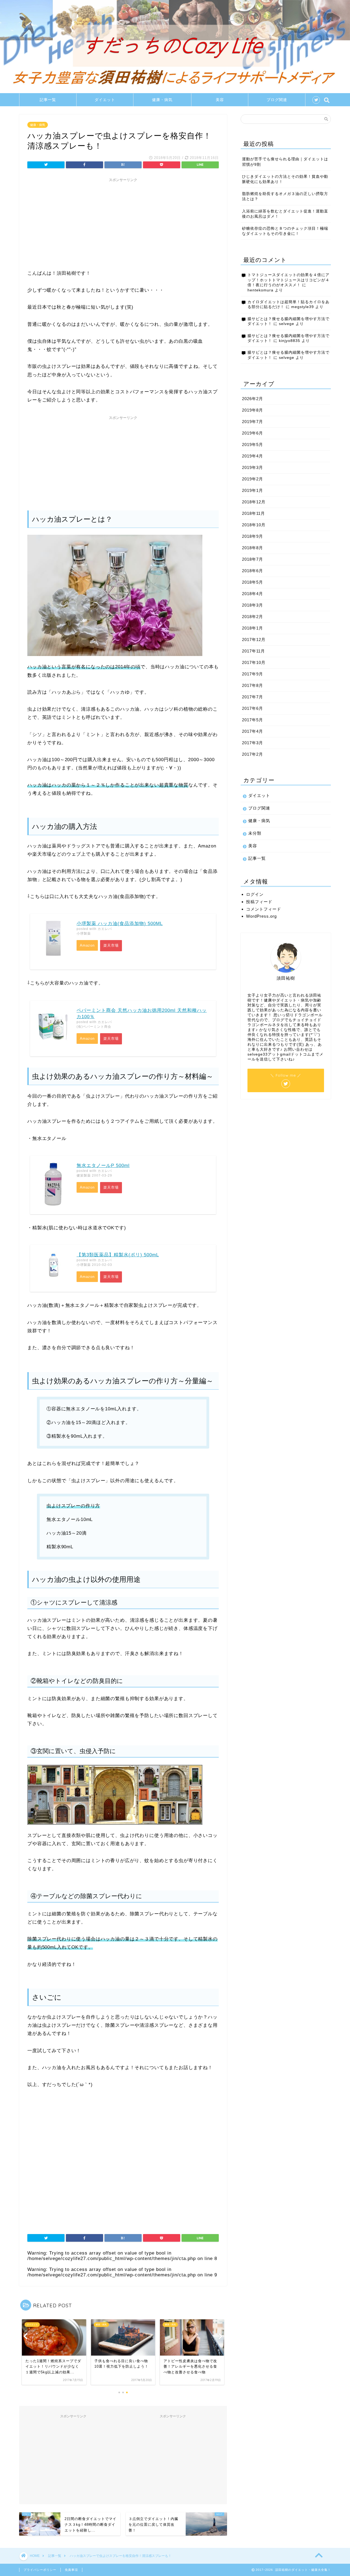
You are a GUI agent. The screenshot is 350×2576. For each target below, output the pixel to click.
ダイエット (105, 100)
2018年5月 (253, 582)
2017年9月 (253, 674)
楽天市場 (111, 945)
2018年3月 (253, 605)
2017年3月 (253, 743)
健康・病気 (162, 100)
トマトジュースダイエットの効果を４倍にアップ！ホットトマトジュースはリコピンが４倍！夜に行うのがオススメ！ (288, 280)
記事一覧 (48, 100)
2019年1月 (253, 490)
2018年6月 (253, 571)
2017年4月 (253, 731)
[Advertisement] (123, 223)
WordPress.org (261, 916)
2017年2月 (253, 754)
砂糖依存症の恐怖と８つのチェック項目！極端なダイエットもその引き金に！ (285, 231)
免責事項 (71, 2570)
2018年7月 (253, 559)
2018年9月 (253, 536)
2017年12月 (254, 639)
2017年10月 (254, 662)
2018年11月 (253, 513)
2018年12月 (254, 502)
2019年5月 (253, 444)
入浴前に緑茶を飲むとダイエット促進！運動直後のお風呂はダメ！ (285, 214)
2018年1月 (253, 628)
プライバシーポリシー (40, 2570)
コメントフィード (264, 909)
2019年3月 (253, 467)
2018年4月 (253, 594)
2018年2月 (253, 617)
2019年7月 (253, 422)
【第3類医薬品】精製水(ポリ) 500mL (118, 1255)
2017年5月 (253, 720)
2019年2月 (253, 479)
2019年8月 (253, 410)
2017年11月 (253, 651)
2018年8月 (253, 548)
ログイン (255, 894)
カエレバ (105, 929)
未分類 (255, 833)
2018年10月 (254, 525)
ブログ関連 (277, 100)
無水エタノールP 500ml (103, 1166)
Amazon (87, 945)
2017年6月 (253, 708)
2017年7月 (253, 697)
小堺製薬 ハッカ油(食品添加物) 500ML (120, 924)
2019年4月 (253, 456)
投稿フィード (259, 902)
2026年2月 (253, 399)
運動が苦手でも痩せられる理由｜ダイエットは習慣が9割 (285, 162)
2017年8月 (253, 685)
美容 (220, 100)
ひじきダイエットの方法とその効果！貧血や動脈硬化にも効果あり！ (285, 179)
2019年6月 (253, 433)
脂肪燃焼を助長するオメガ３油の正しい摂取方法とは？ (285, 196)
